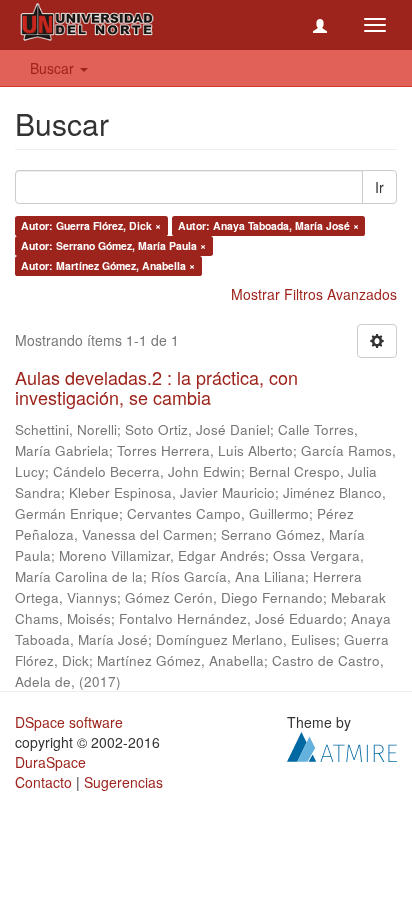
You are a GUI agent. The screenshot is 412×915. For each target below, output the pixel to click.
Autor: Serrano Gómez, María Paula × (113, 245)
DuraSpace (50, 762)
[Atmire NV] (342, 744)
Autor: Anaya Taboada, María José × (268, 225)
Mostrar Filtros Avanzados (314, 294)
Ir (379, 187)
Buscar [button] (54, 68)
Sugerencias (123, 782)
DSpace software (69, 722)
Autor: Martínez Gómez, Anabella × (108, 265)
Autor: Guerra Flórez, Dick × (91, 225)
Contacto (43, 782)
